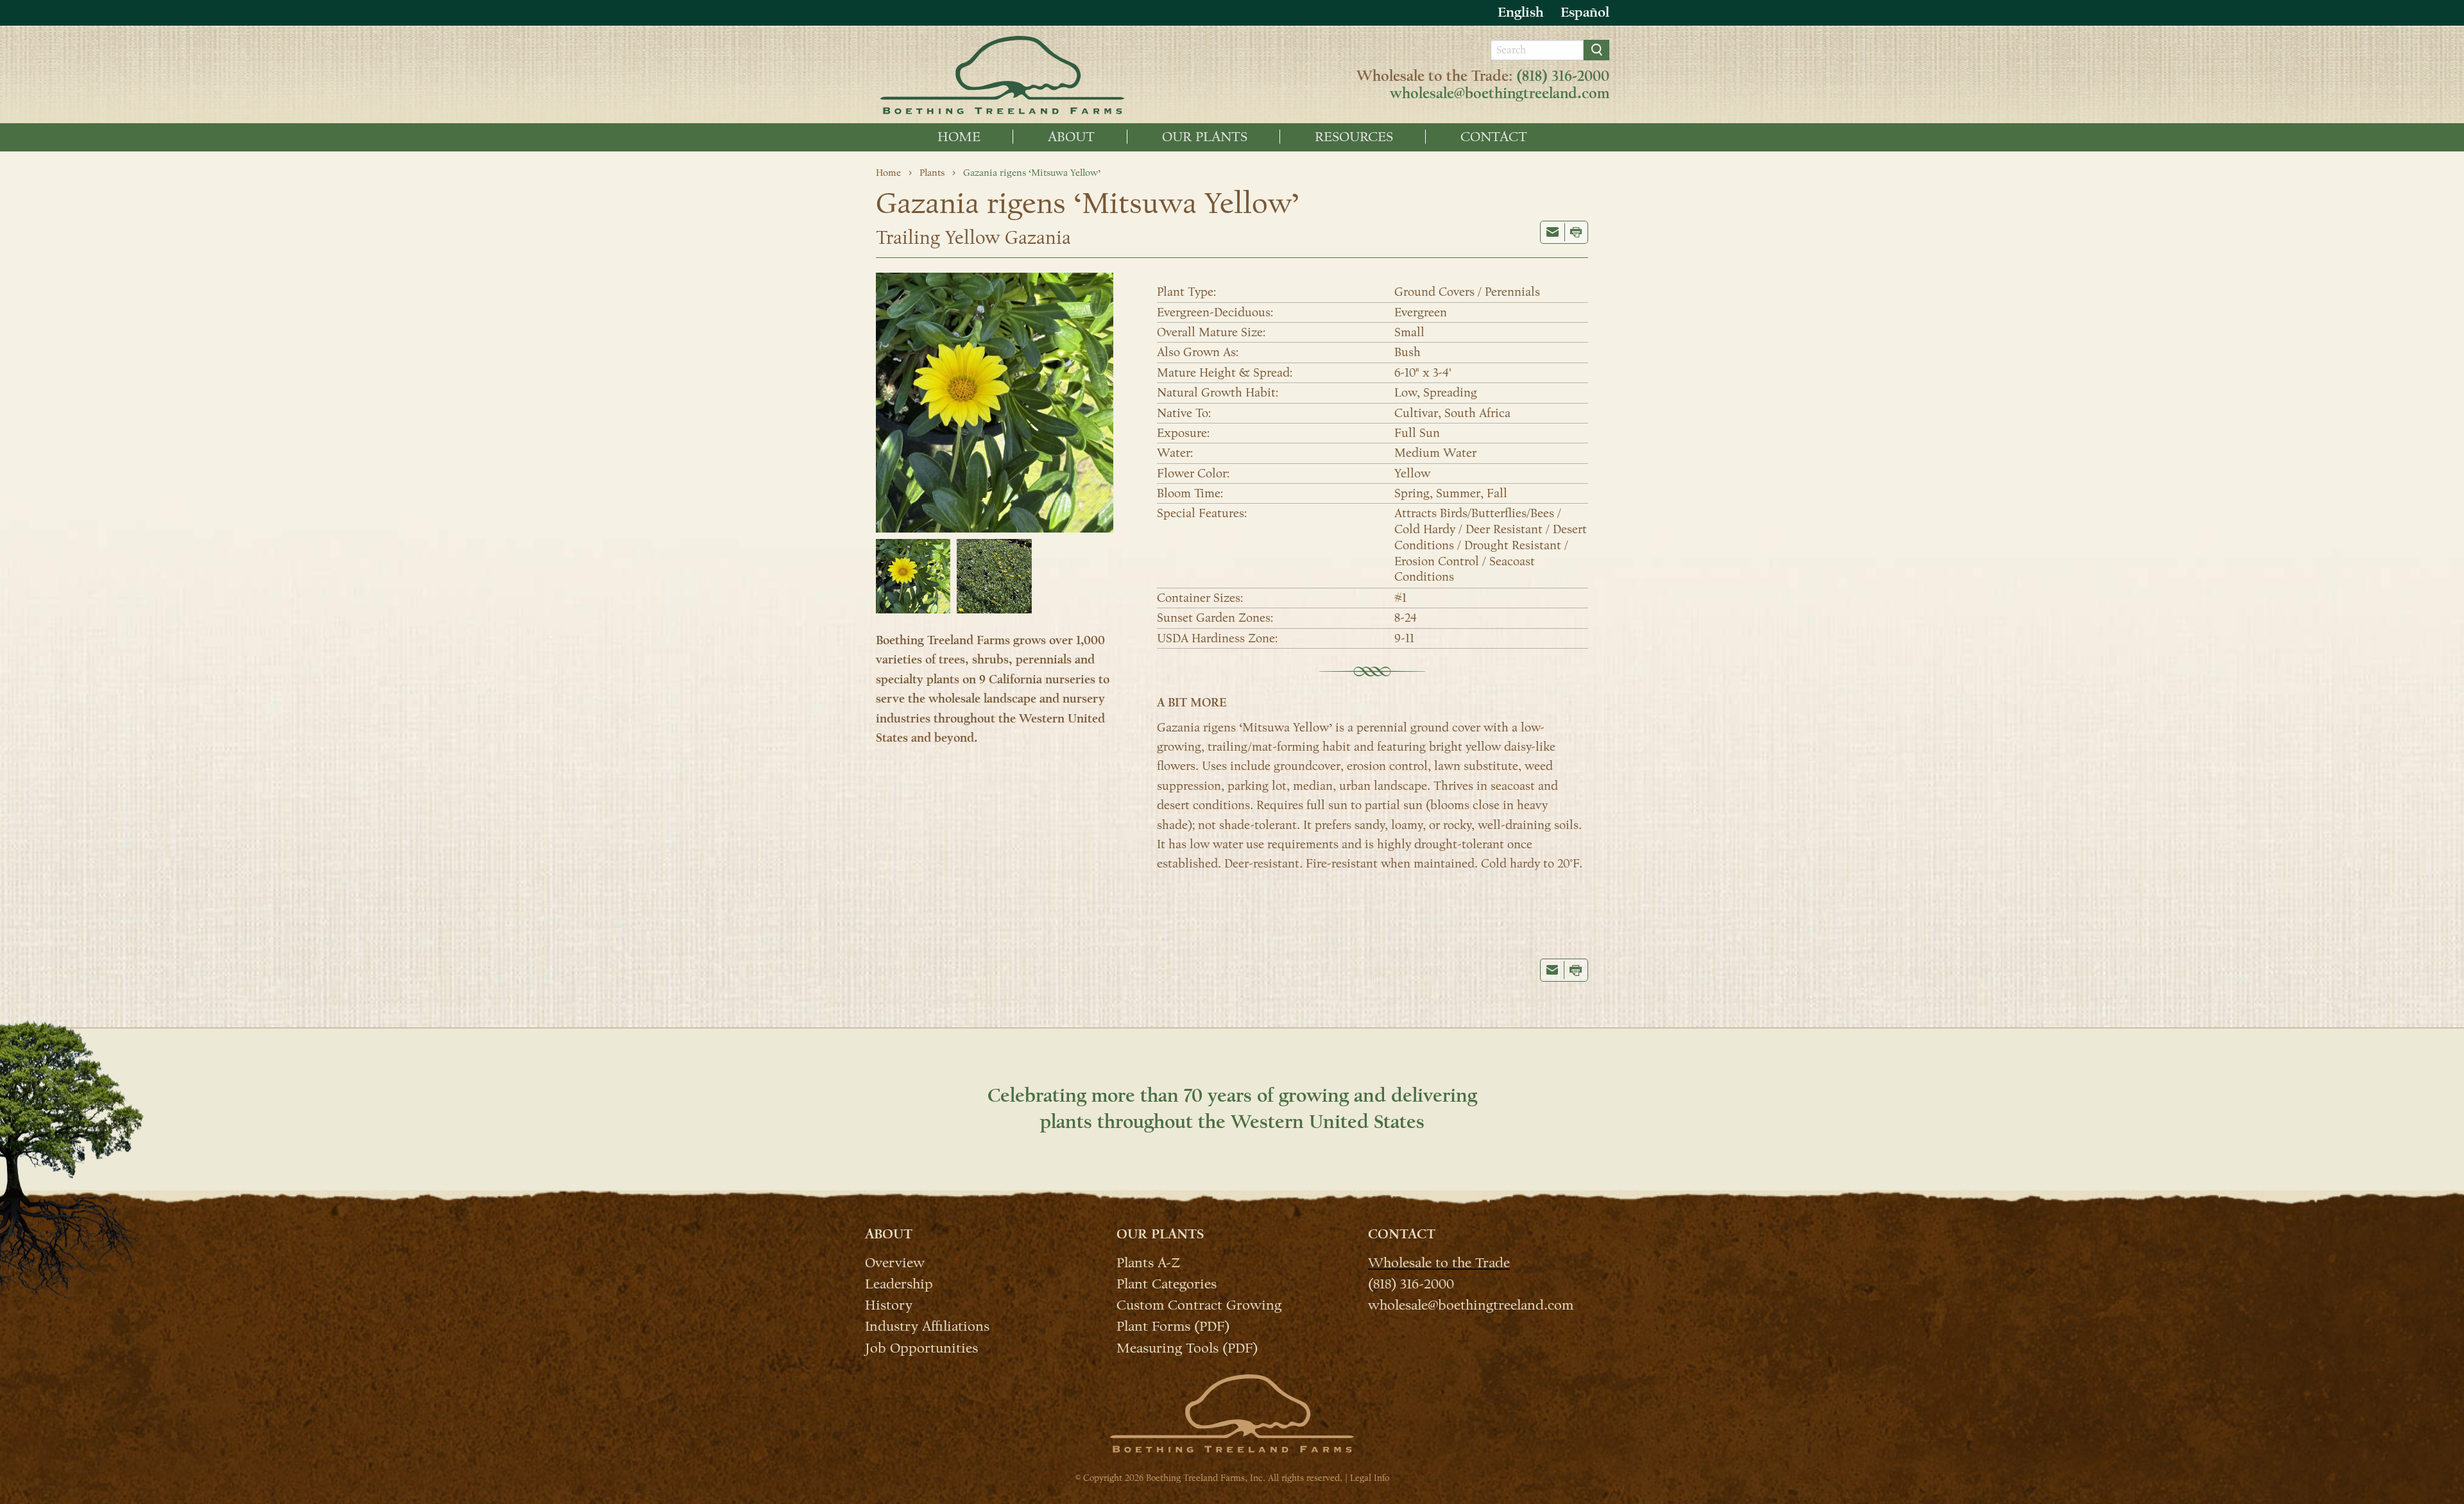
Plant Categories (1167, 1283)
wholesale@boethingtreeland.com (1500, 94)
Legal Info (1370, 1478)
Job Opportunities (921, 1347)
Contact (1494, 137)
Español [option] (1585, 12)
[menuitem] (959, 137)
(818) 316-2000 (1563, 76)
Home (959, 137)
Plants (932, 173)
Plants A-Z (1148, 1262)
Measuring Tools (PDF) (1187, 1347)
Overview (895, 1262)
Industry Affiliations (927, 1326)
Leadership (899, 1283)
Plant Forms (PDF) (1173, 1326)
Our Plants (1205, 137)
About (1071, 137)
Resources (1354, 137)
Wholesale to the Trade (1439, 1262)
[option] (1585, 13)
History (889, 1304)
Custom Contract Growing (1199, 1304)
